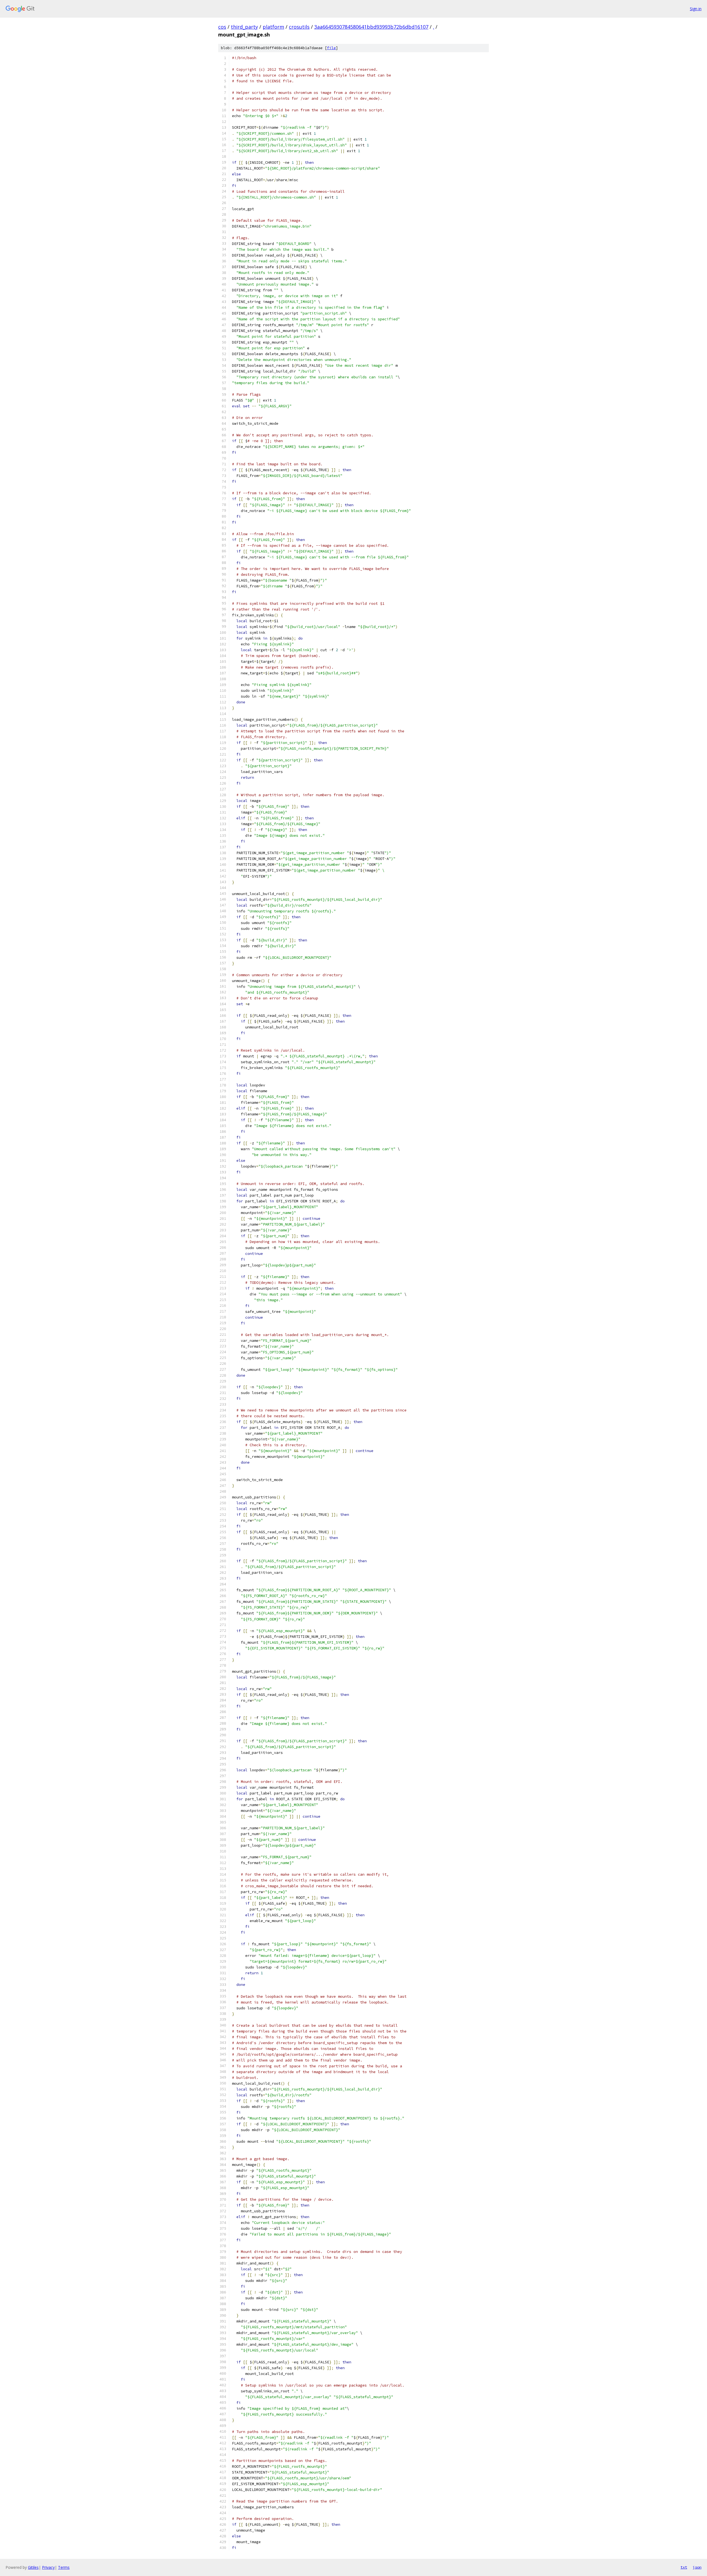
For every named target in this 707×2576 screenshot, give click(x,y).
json (697, 2567)
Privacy (48, 2567)
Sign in (696, 9)
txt (684, 2567)
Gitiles (33, 2567)
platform (273, 27)
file (331, 48)
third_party (244, 27)
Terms (64, 2567)
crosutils (299, 27)
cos (222, 27)
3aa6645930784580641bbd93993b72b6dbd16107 (371, 27)
